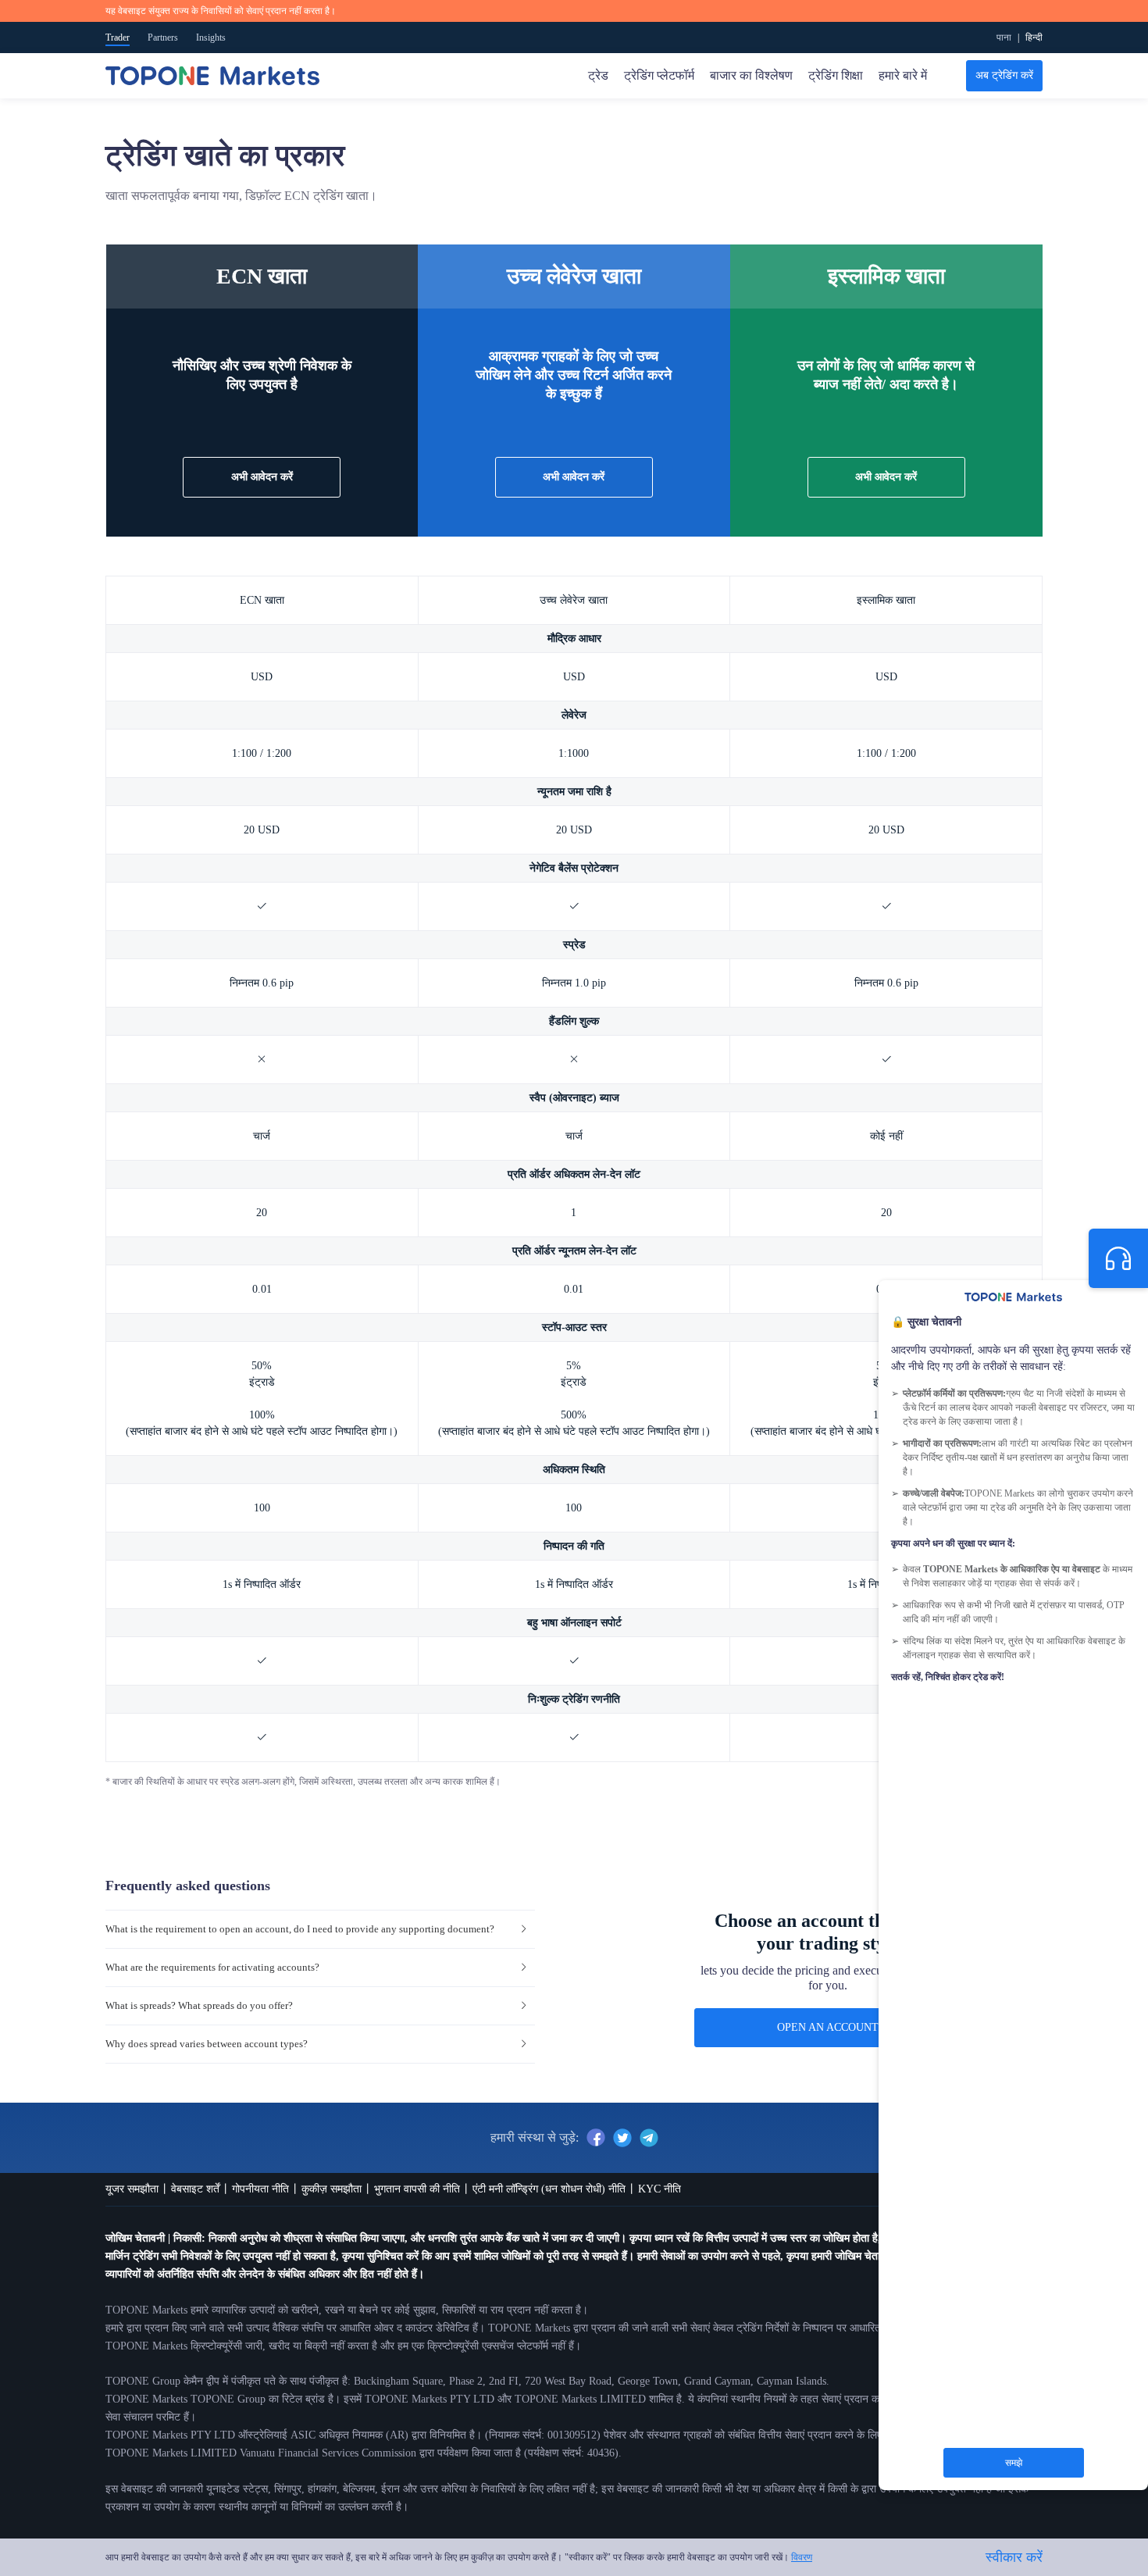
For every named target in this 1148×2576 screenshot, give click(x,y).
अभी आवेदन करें (574, 477)
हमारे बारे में (903, 75)
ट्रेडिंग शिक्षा (836, 75)
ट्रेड (598, 75)
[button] (320, 1930)
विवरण (802, 2557)
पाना (1004, 37)
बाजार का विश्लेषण (751, 75)
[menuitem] (1034, 37)
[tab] (320, 1930)
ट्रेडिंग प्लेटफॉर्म (659, 75)
